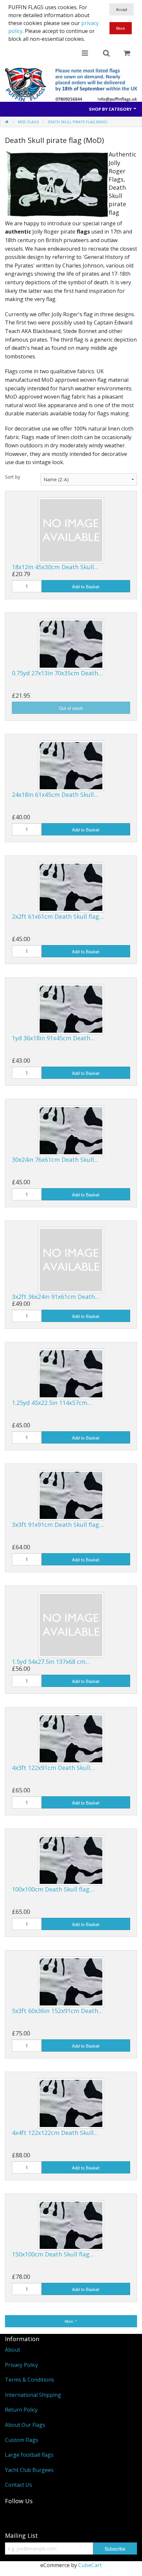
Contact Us (18, 2485)
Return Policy (21, 2410)
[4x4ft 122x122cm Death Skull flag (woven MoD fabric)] (71, 2103)
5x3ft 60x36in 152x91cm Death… (57, 2011)
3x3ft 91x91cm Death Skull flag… (58, 1525)
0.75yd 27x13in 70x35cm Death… (57, 673)
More (69, 2321)
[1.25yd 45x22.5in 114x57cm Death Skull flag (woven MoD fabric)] (71, 1373)
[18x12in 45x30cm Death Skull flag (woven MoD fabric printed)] (71, 530)
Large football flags (29, 2455)
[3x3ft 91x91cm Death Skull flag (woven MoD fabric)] (71, 1495)
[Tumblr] (13, 2516)
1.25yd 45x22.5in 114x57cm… (52, 1403)
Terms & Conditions (30, 2380)
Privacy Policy (21, 2365)
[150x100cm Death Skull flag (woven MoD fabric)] (71, 2225)
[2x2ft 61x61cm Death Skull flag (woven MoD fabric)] (71, 887)
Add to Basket (86, 587)
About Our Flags (25, 2425)
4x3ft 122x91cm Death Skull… (53, 1768)
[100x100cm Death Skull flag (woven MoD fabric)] (71, 1860)
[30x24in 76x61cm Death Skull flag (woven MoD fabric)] (71, 1130)
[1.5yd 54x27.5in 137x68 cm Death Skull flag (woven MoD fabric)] (71, 1624)
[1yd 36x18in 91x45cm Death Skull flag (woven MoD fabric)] (71, 1008)
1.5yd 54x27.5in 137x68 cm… (51, 1662)
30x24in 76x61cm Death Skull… (55, 1160)
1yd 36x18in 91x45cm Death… (53, 1038)
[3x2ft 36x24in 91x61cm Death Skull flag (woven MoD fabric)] (71, 1259)
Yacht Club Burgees (29, 2470)
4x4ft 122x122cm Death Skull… (55, 2133)
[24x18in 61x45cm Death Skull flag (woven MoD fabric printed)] (71, 765)
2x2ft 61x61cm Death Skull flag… (58, 916)
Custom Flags (22, 2440)
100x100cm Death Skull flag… (53, 1889)
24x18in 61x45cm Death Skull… (55, 795)
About (13, 2350)
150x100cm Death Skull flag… (53, 2254)
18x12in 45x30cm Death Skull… (55, 567)
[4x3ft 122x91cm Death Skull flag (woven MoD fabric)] (71, 1738)
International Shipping (33, 2395)
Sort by (13, 477)
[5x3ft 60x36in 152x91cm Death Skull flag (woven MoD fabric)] (71, 1981)
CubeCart (90, 2565)
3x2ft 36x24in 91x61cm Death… (56, 1297)
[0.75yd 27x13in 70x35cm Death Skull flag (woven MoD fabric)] (71, 644)
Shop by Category (111, 109)
